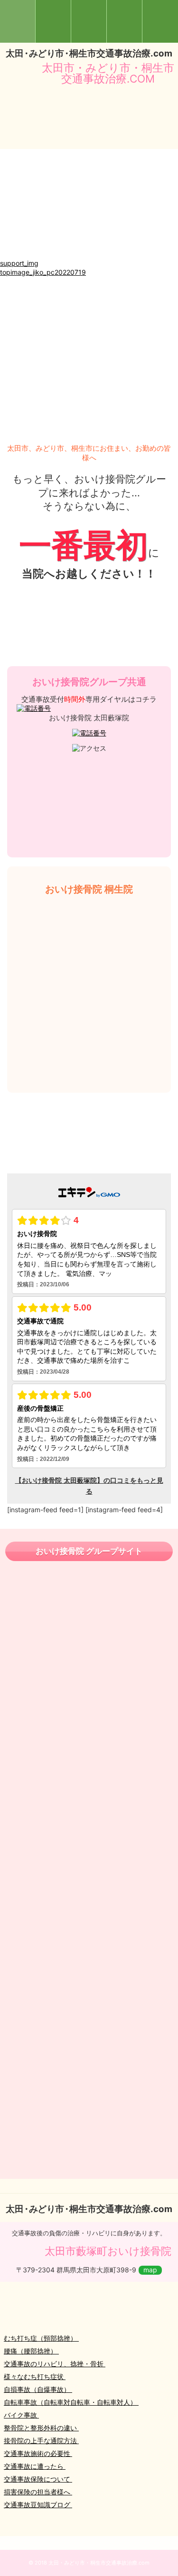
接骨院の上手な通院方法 (41, 2441)
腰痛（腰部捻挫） (31, 2351)
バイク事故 (21, 2415)
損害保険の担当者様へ (38, 2492)
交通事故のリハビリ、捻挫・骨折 (55, 2364)
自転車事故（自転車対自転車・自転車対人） (71, 2402)
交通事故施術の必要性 (38, 2453)
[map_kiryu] (89, 254)
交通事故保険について (38, 2479)
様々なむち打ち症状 (35, 2376)
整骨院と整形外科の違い (41, 2428)
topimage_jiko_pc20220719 (43, 272)
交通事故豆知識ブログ (38, 2505)
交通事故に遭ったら (35, 2466)
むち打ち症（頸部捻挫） (41, 2338)
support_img (19, 263)
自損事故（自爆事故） (38, 2389)
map (150, 2270)
